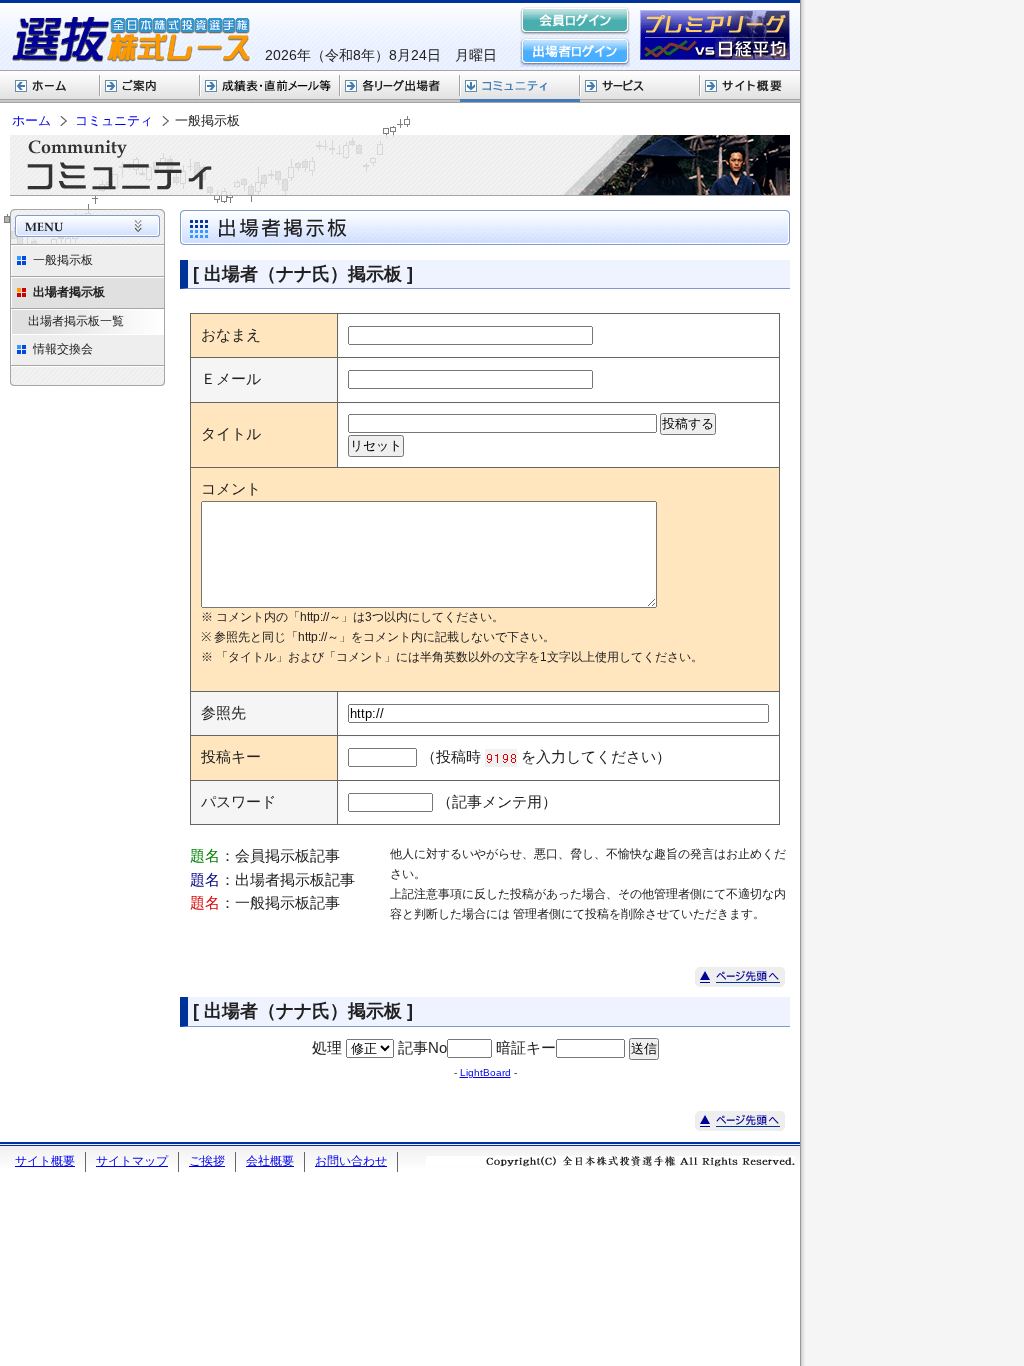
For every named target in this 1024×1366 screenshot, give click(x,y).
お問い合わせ (351, 1161)
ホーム (50, 86)
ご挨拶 (207, 1161)
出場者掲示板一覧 (76, 321)
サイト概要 (750, 86)
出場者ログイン (575, 52)
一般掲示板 (63, 260)
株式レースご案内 (150, 86)
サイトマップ (132, 1161)
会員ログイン (575, 22)
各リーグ (400, 86)
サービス (640, 86)
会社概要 (270, 1161)
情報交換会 (63, 349)
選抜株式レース (270, 86)
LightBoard (485, 1072)
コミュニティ (520, 86)
